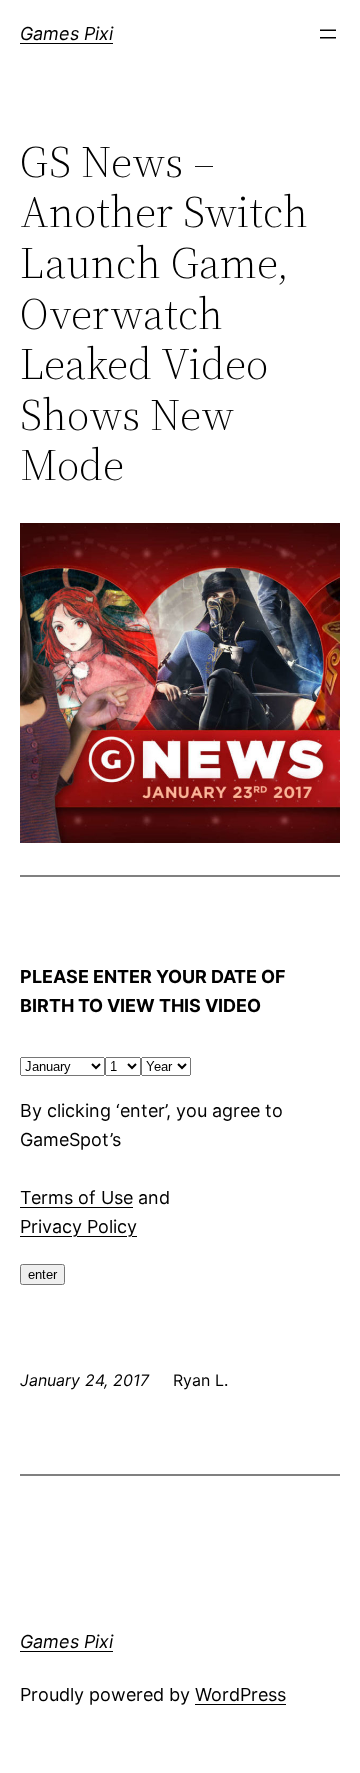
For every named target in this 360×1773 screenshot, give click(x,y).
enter (42, 1274)
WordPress (240, 1694)
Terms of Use (76, 1197)
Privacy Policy (78, 1226)
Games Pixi (66, 33)
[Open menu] (328, 34)
